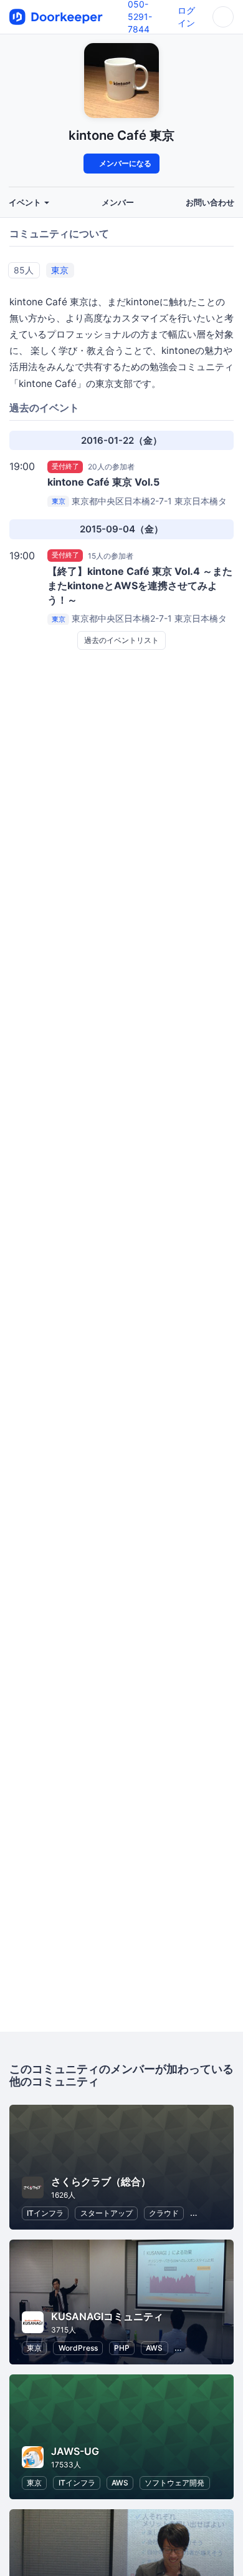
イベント (26, 203)
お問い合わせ (210, 203)
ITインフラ (45, 2213)
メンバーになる (124, 163)
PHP (122, 2348)
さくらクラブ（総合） (101, 2182)
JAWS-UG (75, 2451)
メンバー (118, 203)
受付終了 (65, 466)
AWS (154, 2348)
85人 (24, 270)
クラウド (164, 2213)
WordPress (78, 2348)
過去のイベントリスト (121, 640)
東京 (60, 270)
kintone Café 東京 (121, 135)
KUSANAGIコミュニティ (107, 2316)
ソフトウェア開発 (174, 2483)
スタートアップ (107, 2213)
